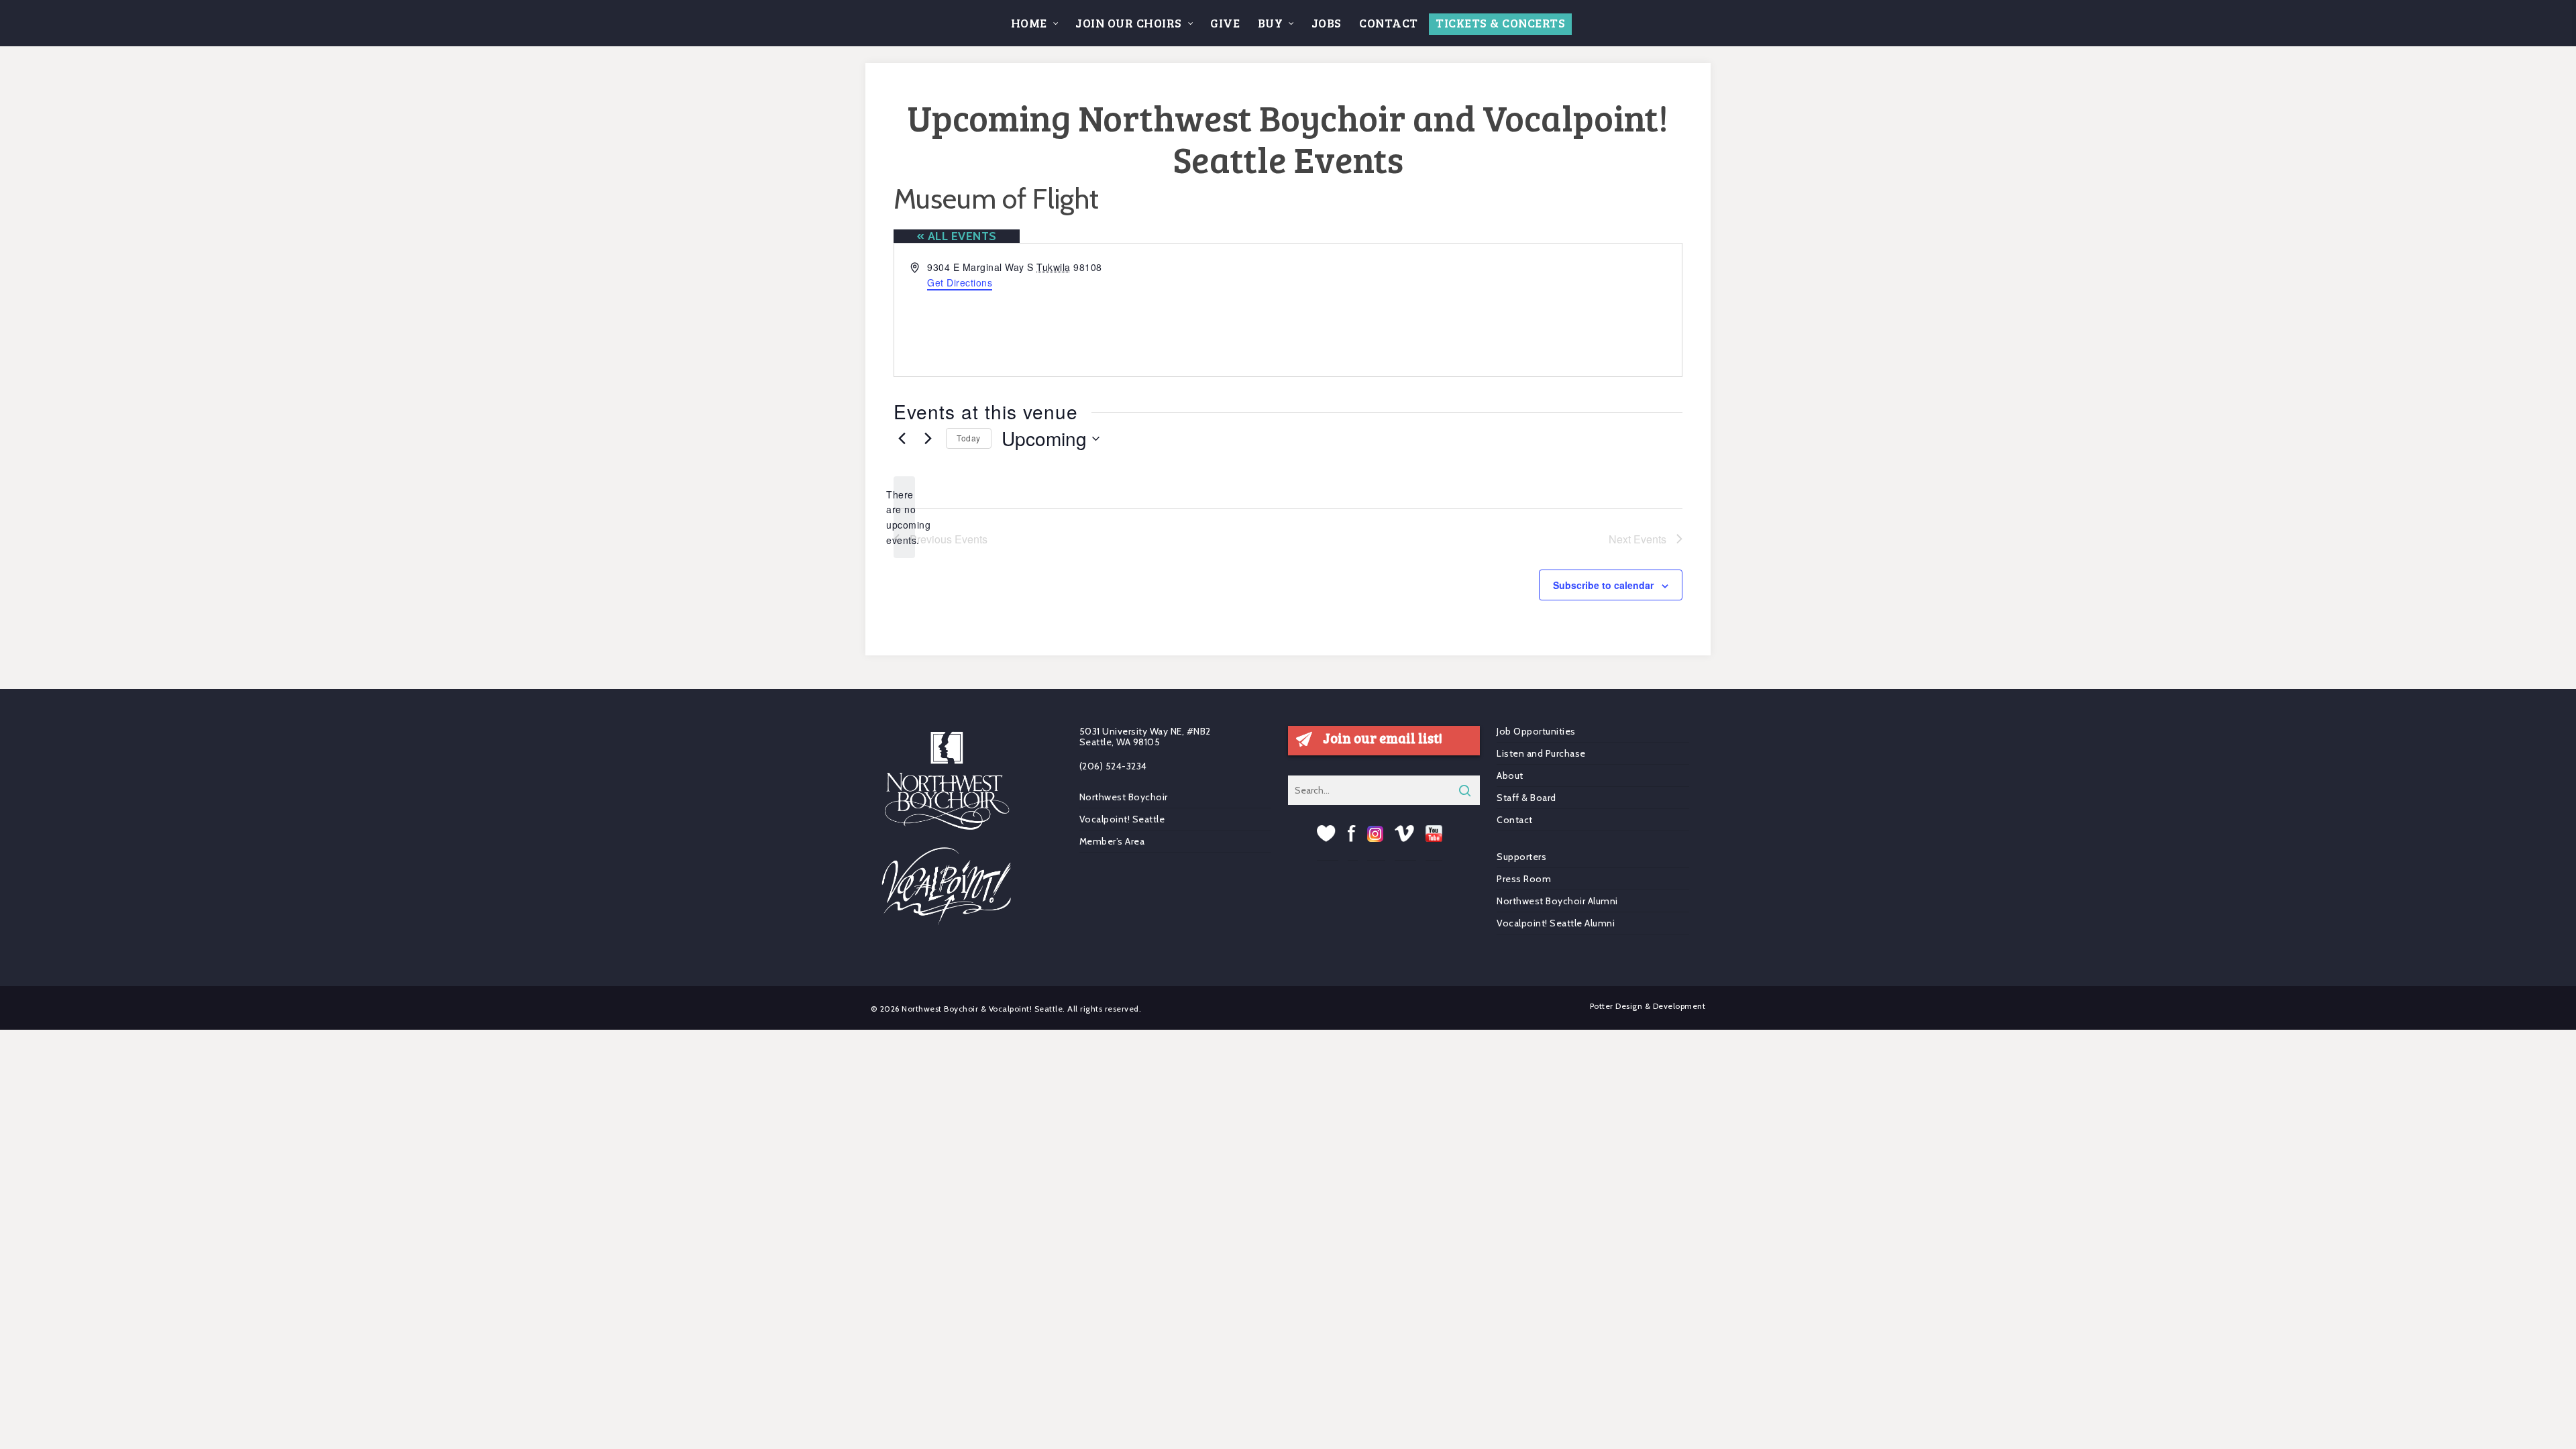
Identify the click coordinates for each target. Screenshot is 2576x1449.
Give (1225, 23)
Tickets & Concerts (1500, 23)
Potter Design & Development (1648, 1006)
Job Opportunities (1536, 732)
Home (1029, 23)
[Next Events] (928, 439)
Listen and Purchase (1541, 753)
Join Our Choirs (1129, 23)
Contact (1389, 23)
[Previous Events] (902, 439)
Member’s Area (1112, 841)
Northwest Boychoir (1124, 797)
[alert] (904, 518)
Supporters (1521, 857)
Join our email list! (1383, 738)
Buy (1271, 23)
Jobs (1327, 23)
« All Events (957, 236)
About (1510, 775)
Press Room (1524, 879)
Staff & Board (1526, 798)
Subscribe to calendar (1603, 585)
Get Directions (960, 282)
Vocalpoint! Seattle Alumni (1556, 923)
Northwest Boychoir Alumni (1557, 901)
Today (969, 438)
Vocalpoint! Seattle (1122, 819)
